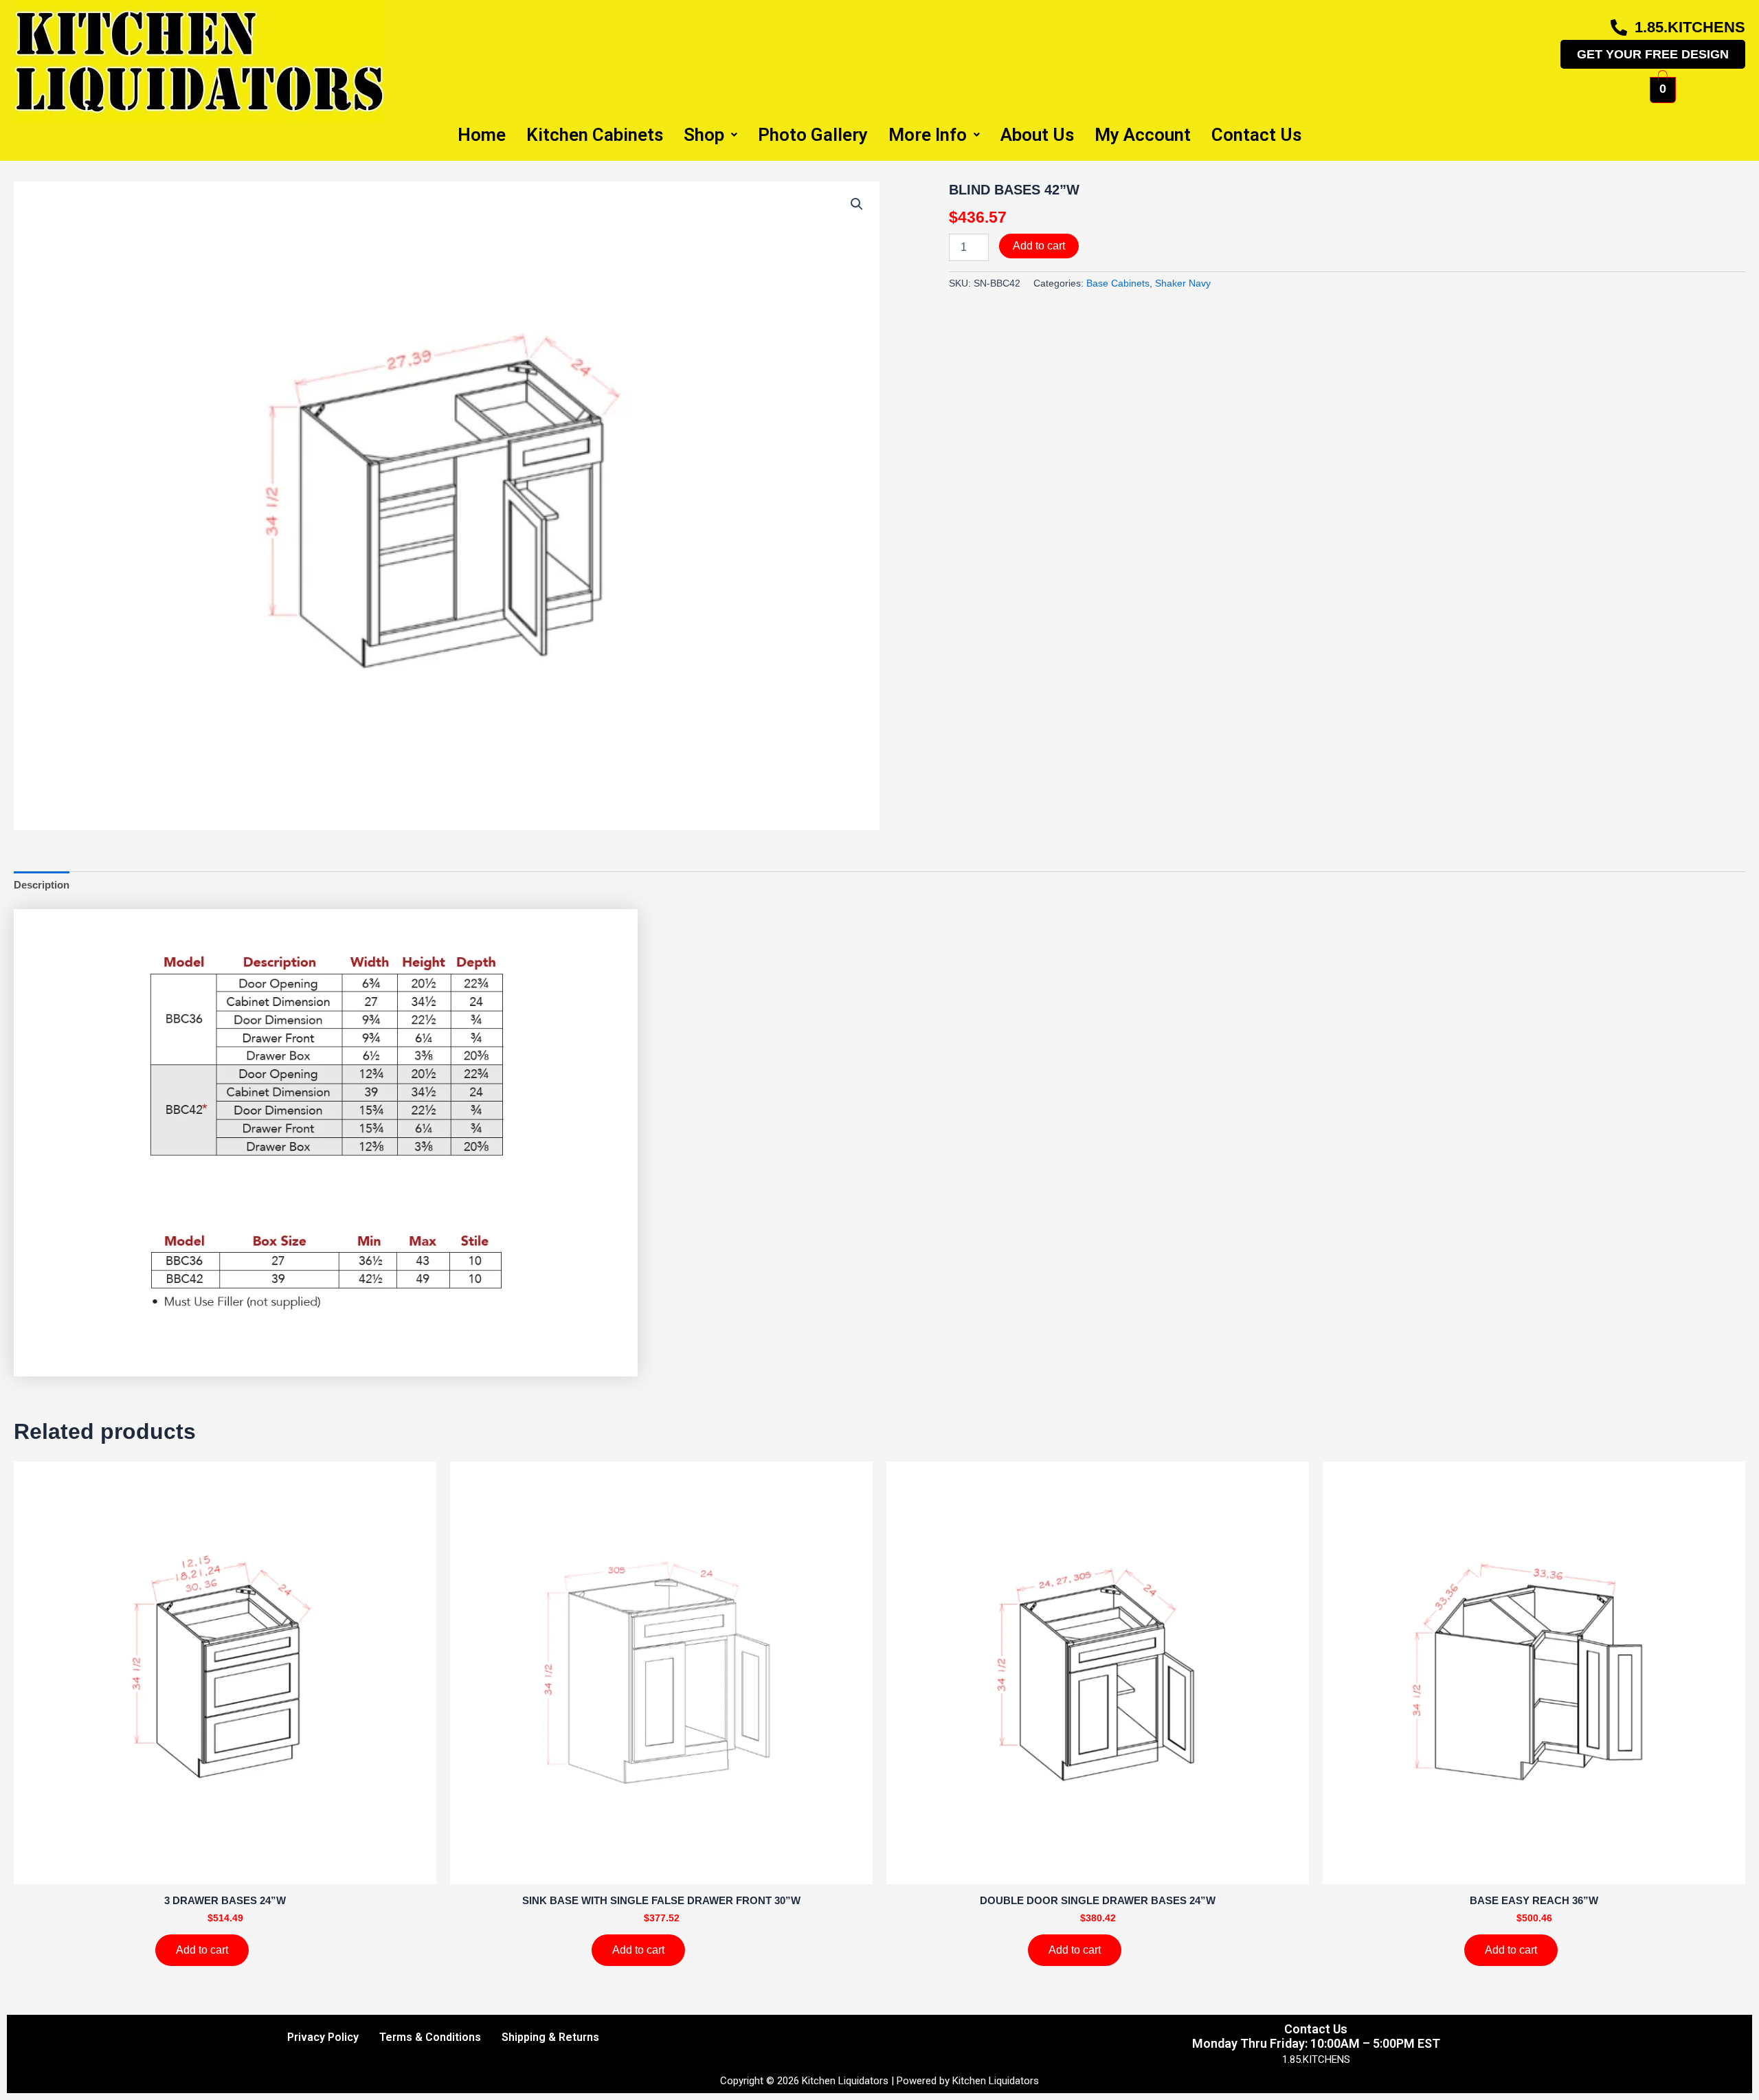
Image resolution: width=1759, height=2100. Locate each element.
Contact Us (1256, 135)
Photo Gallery (813, 135)
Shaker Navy (1183, 283)
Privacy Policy (323, 2037)
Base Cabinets (1118, 283)
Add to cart (1039, 246)
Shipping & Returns (550, 2037)
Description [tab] (42, 885)
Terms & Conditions (430, 2037)
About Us (1037, 135)
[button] (857, 204)
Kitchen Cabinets (595, 135)
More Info (928, 135)
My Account (1143, 135)
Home (482, 135)
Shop (704, 135)
